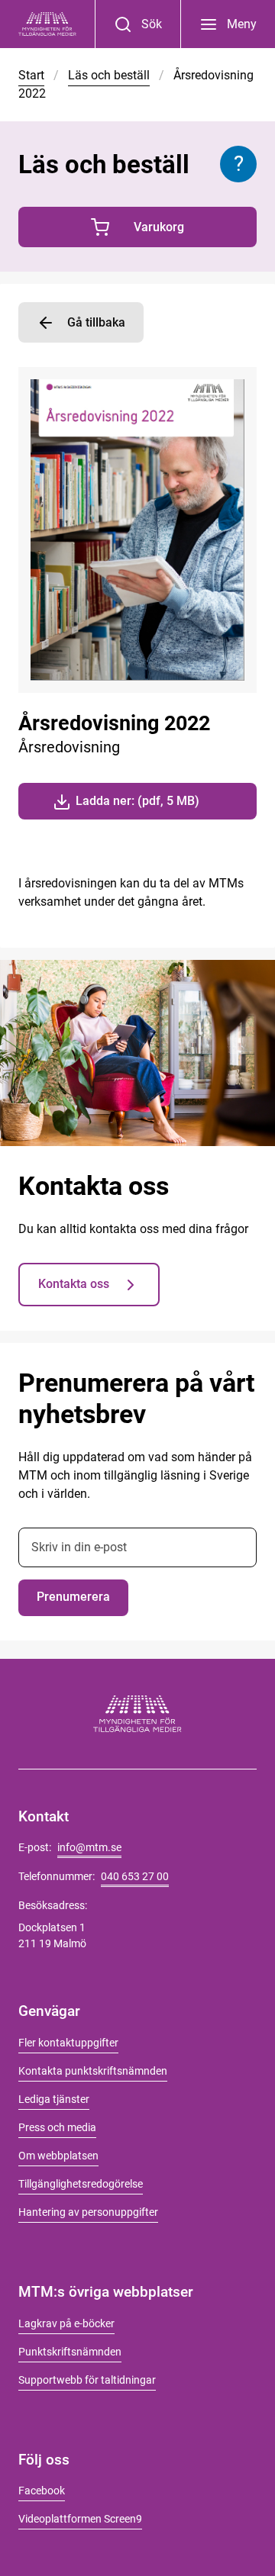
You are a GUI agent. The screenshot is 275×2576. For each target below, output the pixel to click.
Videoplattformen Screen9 (80, 2519)
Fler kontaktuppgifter (68, 2043)
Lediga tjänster (54, 2099)
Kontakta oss (74, 1284)
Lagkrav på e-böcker (66, 2323)
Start (31, 75)
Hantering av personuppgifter (88, 2212)
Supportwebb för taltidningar (87, 2380)
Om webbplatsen (58, 2156)
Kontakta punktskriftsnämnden (93, 2071)
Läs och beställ (109, 75)
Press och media (57, 2127)
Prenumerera (73, 1597)
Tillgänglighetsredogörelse (81, 2184)
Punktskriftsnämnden (70, 2352)
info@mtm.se (89, 1847)
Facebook (42, 2491)
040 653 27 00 (135, 1876)
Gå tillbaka (96, 322)
